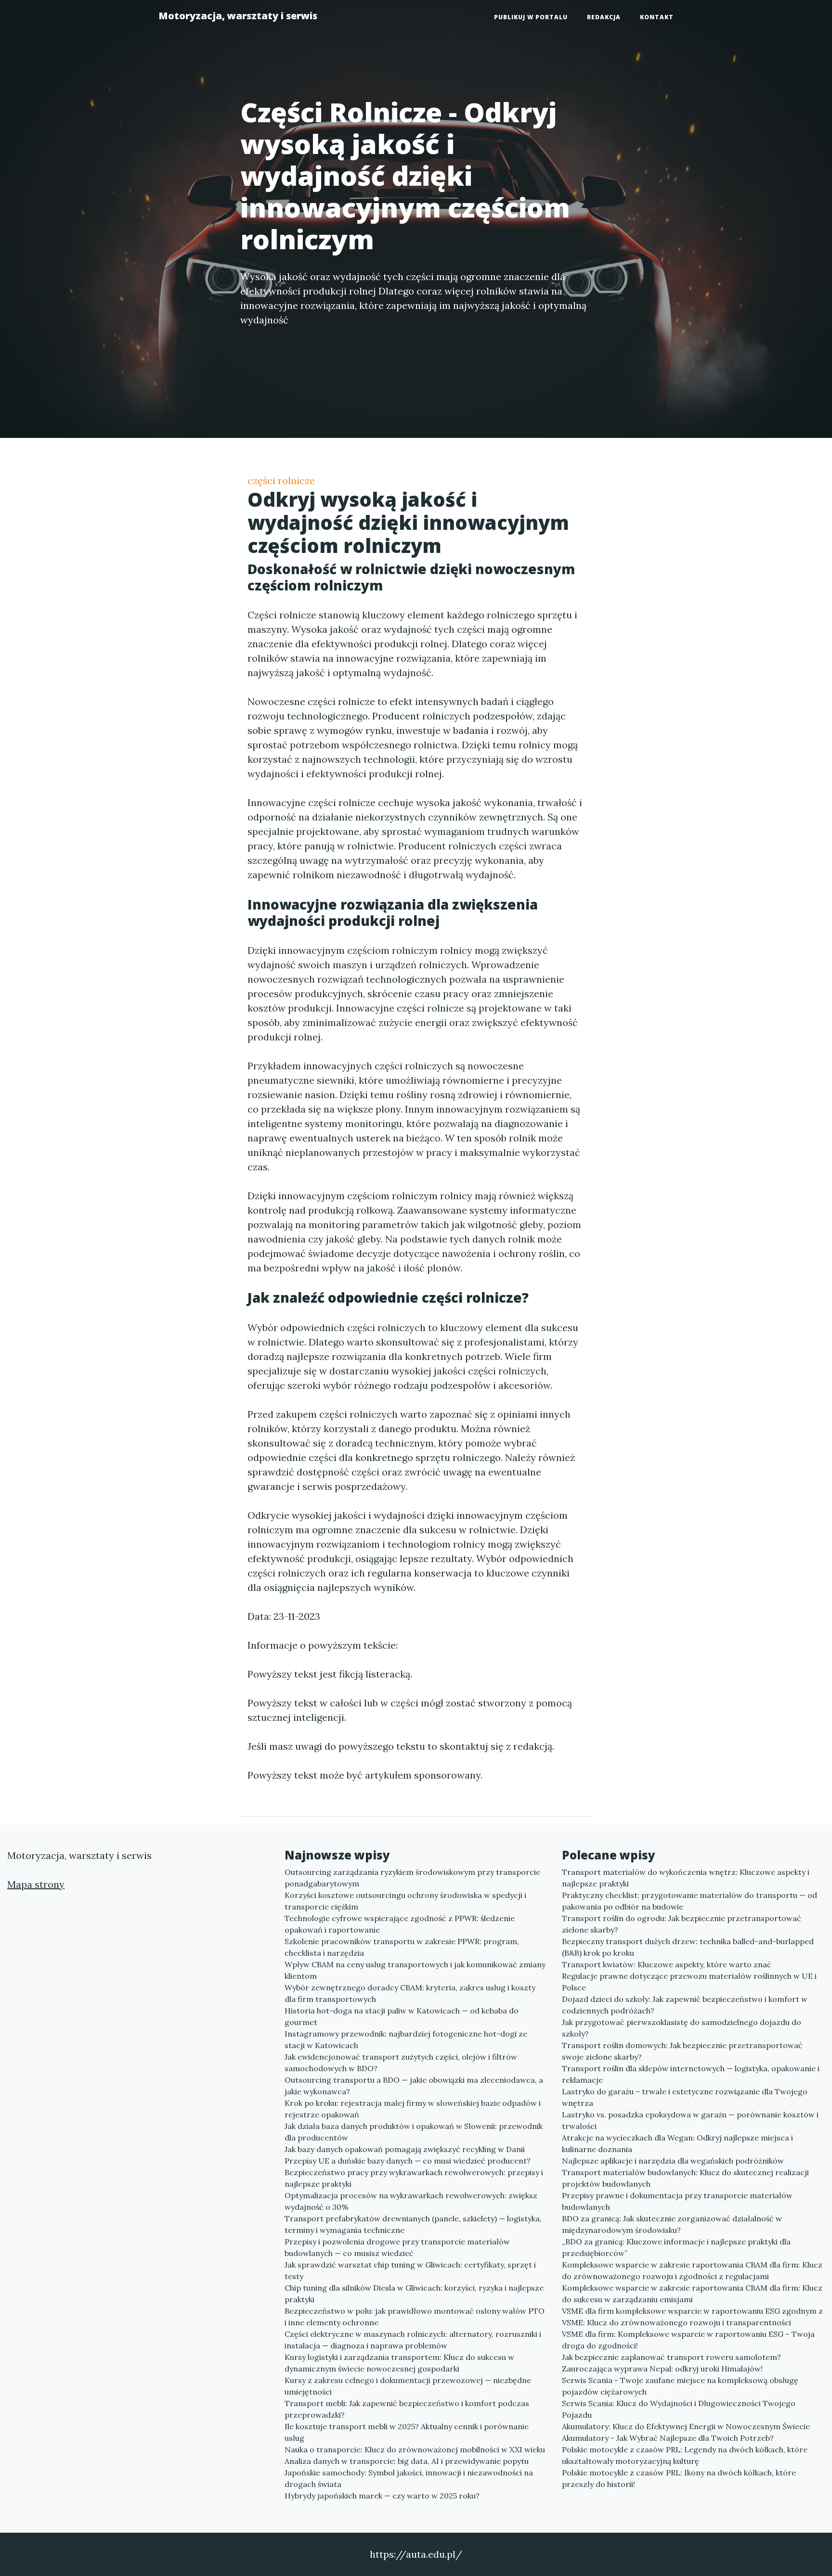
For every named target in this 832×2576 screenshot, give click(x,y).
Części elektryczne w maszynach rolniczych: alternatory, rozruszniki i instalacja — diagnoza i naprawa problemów (413, 2340)
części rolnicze (281, 481)
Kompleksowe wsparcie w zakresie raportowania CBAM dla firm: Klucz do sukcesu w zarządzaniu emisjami (692, 2294)
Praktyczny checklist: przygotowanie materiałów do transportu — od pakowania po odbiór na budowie (689, 1901)
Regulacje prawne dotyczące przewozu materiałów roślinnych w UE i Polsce (689, 1982)
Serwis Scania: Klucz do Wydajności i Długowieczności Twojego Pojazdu (679, 2409)
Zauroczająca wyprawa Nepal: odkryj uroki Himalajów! (662, 2369)
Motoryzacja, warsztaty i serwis (238, 16)
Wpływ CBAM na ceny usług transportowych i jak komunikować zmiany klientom (415, 1970)
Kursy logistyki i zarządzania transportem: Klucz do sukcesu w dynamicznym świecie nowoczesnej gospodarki (399, 2363)
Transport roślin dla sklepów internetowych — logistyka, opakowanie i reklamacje (691, 2074)
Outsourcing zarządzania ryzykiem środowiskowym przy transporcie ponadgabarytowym (412, 1878)
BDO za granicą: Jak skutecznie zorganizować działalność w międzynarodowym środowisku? (672, 2224)
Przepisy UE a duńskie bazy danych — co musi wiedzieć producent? (408, 2161)
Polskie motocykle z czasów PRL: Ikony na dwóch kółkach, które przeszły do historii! (679, 2478)
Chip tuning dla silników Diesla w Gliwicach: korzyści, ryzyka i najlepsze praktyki (414, 2294)
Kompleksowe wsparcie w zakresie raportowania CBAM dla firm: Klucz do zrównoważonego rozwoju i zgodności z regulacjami (692, 2270)
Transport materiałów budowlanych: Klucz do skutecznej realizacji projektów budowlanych (685, 2178)
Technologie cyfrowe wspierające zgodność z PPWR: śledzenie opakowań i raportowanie (400, 1924)
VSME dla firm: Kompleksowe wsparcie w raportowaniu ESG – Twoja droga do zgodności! (688, 2340)
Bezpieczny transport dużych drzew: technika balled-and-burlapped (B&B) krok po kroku (688, 1947)
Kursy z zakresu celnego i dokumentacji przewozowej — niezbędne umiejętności (408, 2386)
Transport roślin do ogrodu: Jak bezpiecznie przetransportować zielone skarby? (682, 1924)
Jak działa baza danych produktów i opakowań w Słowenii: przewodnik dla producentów (414, 2132)
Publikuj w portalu (531, 17)
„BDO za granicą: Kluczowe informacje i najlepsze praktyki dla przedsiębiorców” (676, 2247)
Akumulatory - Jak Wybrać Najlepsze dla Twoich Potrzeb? (668, 2438)
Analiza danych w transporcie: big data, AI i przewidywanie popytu (407, 2461)
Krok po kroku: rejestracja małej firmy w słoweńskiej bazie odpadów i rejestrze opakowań (413, 2109)
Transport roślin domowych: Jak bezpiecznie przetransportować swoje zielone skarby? (682, 2051)
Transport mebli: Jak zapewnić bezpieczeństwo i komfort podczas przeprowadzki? (407, 2409)
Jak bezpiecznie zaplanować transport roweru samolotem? (671, 2357)
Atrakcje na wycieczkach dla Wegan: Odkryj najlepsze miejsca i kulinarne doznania (677, 2143)
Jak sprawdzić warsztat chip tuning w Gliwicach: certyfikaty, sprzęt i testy (410, 2270)
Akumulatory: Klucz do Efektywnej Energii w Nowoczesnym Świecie (686, 2426)
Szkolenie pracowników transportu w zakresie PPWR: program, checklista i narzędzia (402, 1947)
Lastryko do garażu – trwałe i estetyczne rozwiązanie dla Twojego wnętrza (685, 2097)
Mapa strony (36, 1884)
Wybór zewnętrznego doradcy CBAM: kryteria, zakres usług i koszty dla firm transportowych (410, 1993)
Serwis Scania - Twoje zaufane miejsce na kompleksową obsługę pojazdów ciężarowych (680, 2386)
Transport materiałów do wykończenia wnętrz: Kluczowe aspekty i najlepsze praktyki (686, 1878)
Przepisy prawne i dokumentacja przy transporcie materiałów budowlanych (677, 2201)
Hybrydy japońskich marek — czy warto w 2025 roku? (382, 2496)
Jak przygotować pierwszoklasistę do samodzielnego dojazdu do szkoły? (682, 2028)
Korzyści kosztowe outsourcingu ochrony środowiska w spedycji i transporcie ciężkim (405, 1901)
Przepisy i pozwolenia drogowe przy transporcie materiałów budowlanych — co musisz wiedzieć (397, 2247)
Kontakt (657, 17)
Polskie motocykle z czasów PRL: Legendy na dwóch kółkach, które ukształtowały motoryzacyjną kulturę (685, 2455)
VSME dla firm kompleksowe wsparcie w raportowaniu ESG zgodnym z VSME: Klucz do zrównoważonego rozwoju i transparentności (692, 2317)
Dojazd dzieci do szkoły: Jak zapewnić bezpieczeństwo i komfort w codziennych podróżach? (685, 2005)
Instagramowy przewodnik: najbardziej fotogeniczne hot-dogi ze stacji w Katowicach (406, 2039)
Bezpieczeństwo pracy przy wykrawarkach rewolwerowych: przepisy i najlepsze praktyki (414, 2178)
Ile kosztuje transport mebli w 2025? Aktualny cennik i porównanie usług (407, 2432)
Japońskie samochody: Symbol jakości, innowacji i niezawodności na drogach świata (409, 2478)
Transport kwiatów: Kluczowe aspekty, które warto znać (667, 1964)
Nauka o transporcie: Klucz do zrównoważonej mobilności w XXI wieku (415, 2449)
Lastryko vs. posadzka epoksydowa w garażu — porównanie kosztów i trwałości (690, 2120)
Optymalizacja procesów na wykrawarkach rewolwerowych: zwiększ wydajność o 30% (411, 2201)
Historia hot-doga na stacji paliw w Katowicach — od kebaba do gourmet (402, 2016)
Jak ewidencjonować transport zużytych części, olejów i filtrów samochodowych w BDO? (401, 2063)
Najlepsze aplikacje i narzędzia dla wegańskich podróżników (673, 2161)
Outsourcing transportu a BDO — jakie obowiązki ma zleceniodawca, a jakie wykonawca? (414, 2086)
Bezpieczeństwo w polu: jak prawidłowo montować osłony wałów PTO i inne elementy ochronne (415, 2317)
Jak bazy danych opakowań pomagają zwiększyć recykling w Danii (405, 2149)
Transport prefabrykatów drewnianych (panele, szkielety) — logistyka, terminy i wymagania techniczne (413, 2224)
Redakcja (604, 17)
